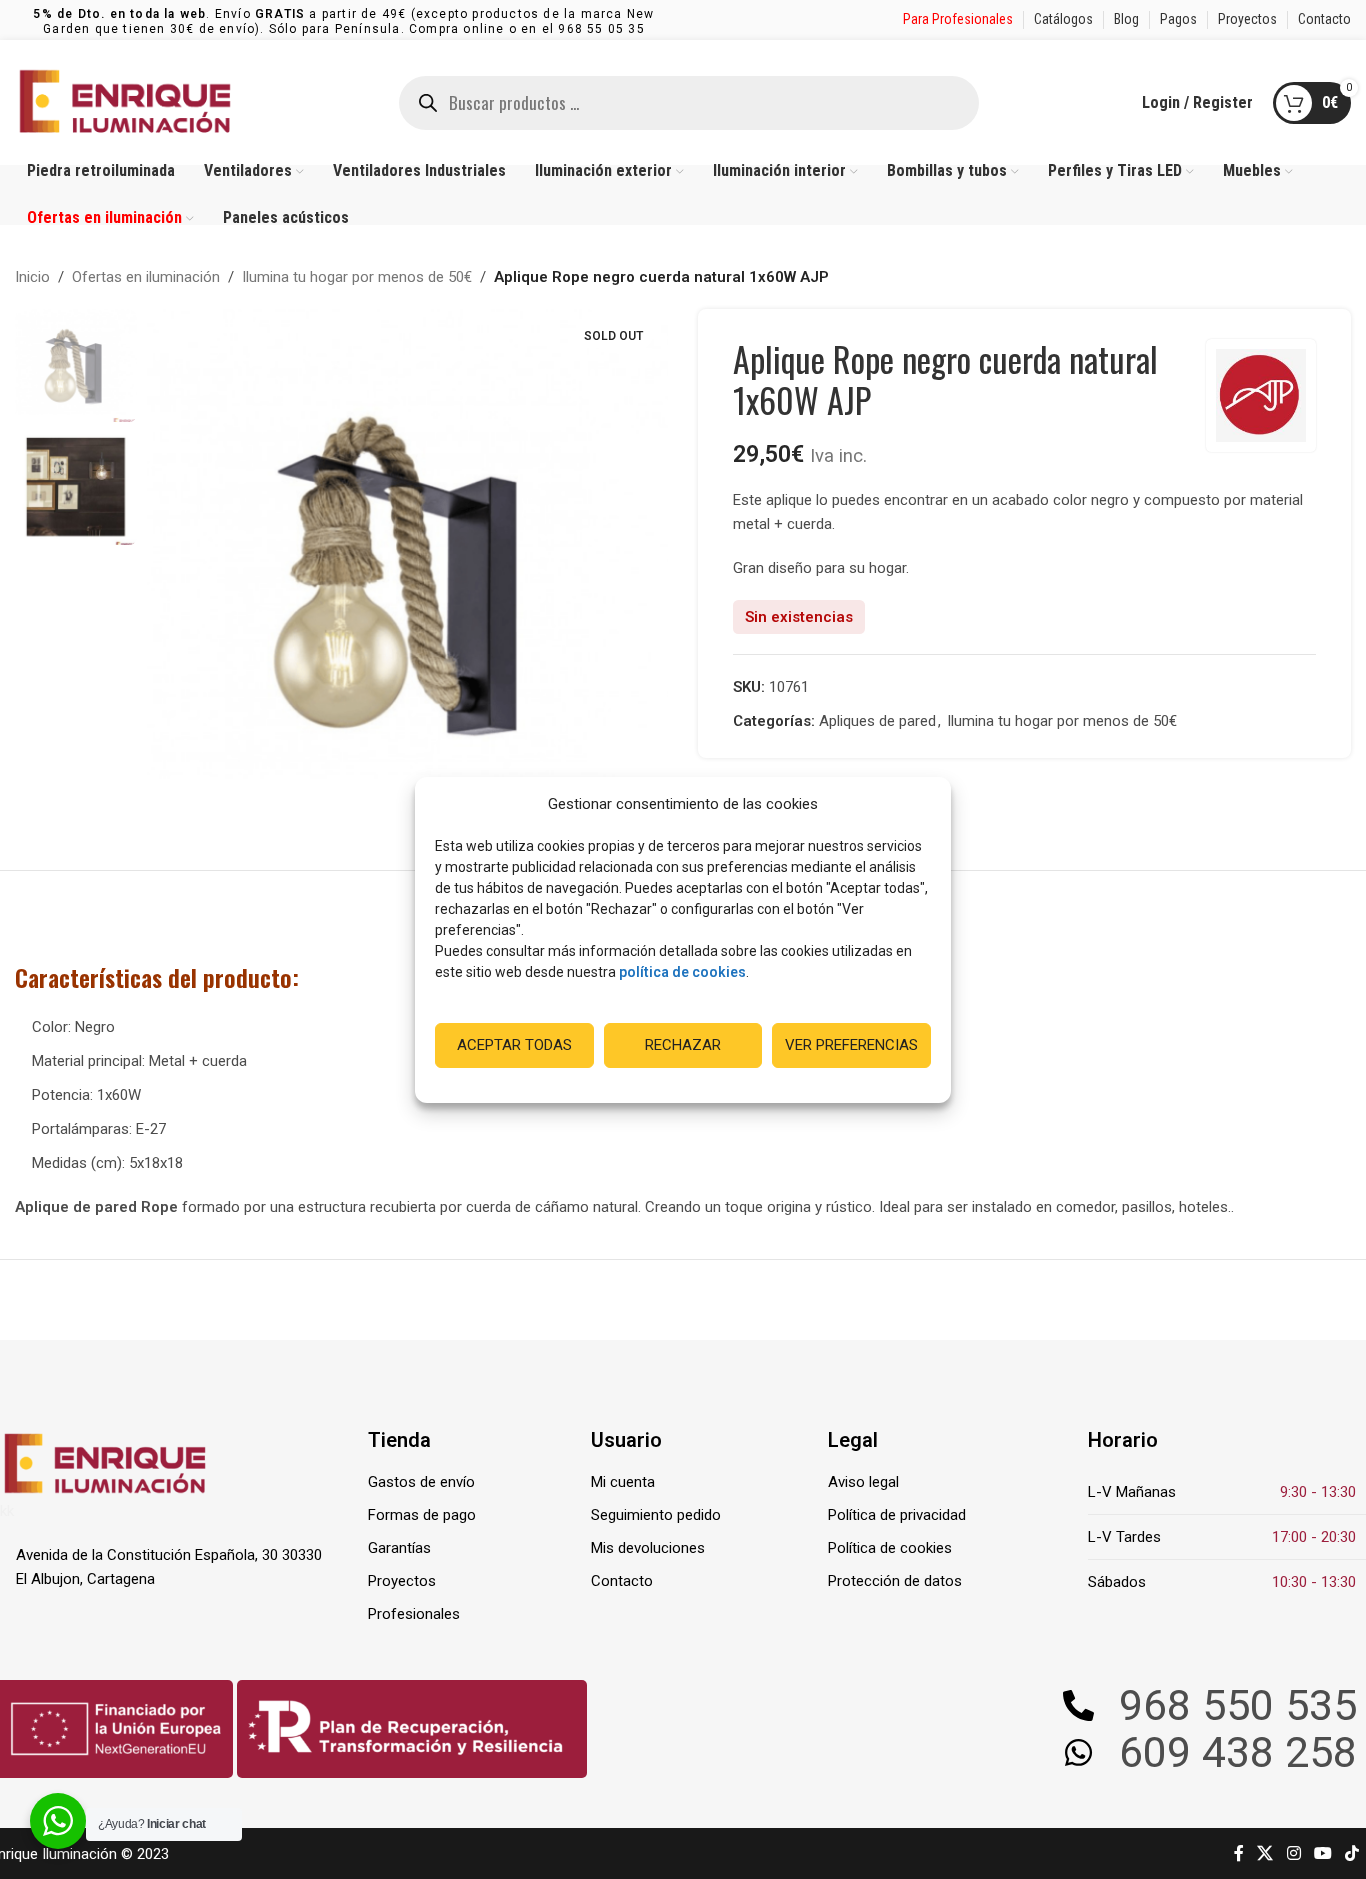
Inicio (32, 277)
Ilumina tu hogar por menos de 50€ (357, 277)
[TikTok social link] (1352, 1853)
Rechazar (683, 1045)
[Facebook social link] (1239, 1853)
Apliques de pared (877, 721)
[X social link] (1265, 1853)
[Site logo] (125, 101)
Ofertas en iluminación (146, 277)
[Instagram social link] (1293, 1853)
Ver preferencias (851, 1045)
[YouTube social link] (1322, 1853)
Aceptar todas (514, 1045)
